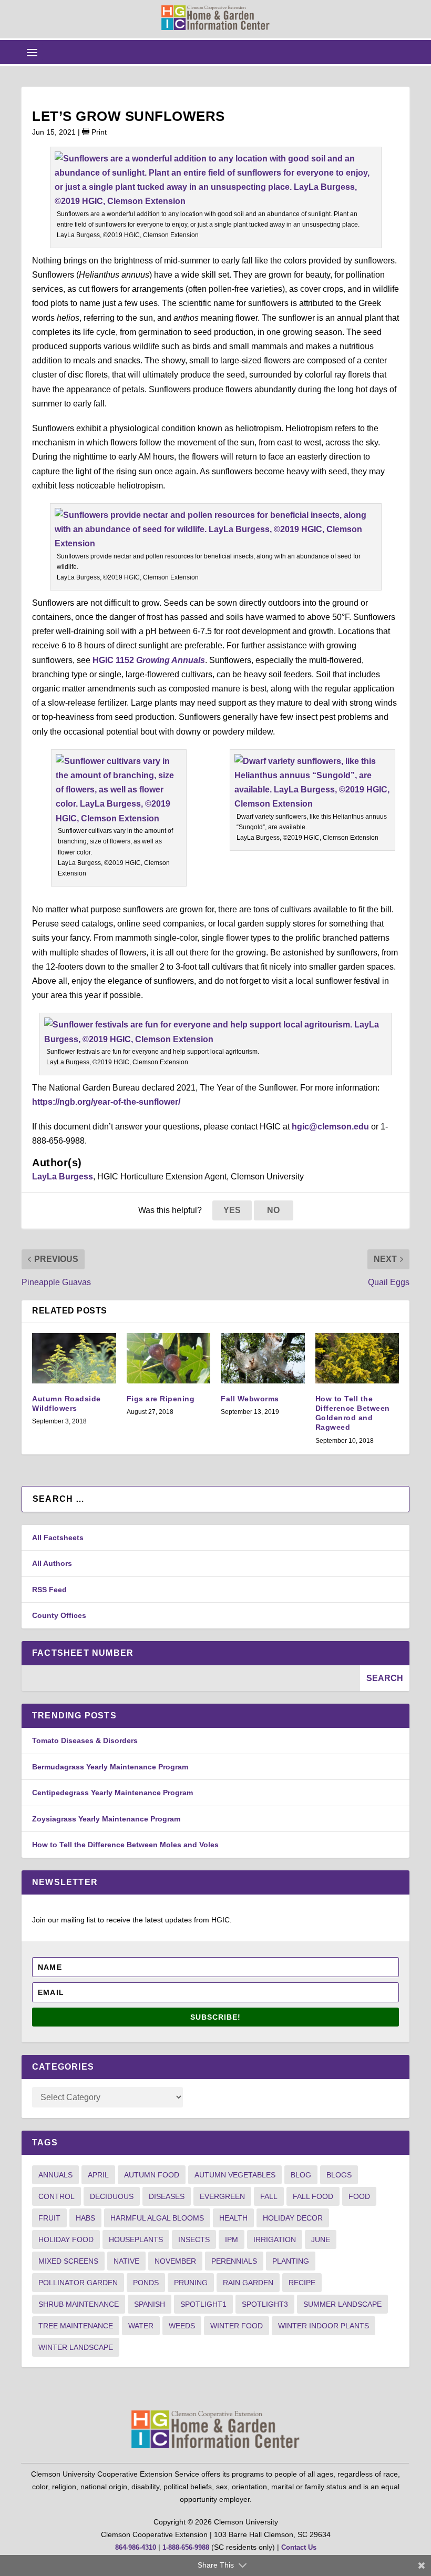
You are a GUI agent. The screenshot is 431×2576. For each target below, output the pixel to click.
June (321, 2239)
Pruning (191, 2283)
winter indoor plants (324, 2326)
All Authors (52, 1563)
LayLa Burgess (63, 1177)
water (141, 2326)
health (233, 2218)
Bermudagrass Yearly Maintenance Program (110, 1767)
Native (126, 2261)
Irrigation (275, 2239)
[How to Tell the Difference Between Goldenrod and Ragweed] (357, 1358)
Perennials (234, 2261)
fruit (49, 2218)
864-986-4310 (136, 2547)
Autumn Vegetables (235, 2175)
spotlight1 (203, 2304)
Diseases (167, 2196)
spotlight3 (265, 2304)
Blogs (339, 2175)
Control (57, 2196)
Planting (291, 2261)
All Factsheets (58, 1538)
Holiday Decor (293, 2218)
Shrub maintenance (79, 2304)
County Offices (59, 1615)
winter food (237, 2326)
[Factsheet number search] (191, 1678)
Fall (269, 2196)
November (175, 2261)
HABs (85, 2218)
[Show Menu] (32, 52)
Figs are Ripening (161, 1399)
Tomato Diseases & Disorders (85, 1740)
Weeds (182, 2326)
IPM (232, 2239)
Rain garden (248, 2283)
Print (98, 132)
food (359, 2196)
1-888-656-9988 (186, 2547)
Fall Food (313, 2196)
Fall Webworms (250, 1399)
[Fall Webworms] (263, 1358)
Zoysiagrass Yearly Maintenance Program (106, 1819)
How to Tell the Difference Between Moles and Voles (125, 1845)
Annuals (55, 2175)
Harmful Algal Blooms (157, 2218)
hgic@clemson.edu (330, 1127)
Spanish (150, 2304)
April (98, 2175)
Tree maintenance (76, 2326)
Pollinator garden (78, 2283)
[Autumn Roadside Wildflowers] (74, 1358)
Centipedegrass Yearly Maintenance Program (112, 1793)
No (273, 1210)
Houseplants (136, 2239)
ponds (146, 2283)
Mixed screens (68, 2261)
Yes (232, 1210)
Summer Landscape (342, 2304)
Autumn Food (152, 2175)
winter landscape (76, 2347)
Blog (301, 2175)
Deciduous (112, 2196)
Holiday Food (66, 2239)
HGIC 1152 (149, 660)
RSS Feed (49, 1590)
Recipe (302, 2283)
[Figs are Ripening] (169, 1358)
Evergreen (222, 2196)
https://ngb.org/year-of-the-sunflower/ (106, 1102)
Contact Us (299, 2547)
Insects (194, 2239)
